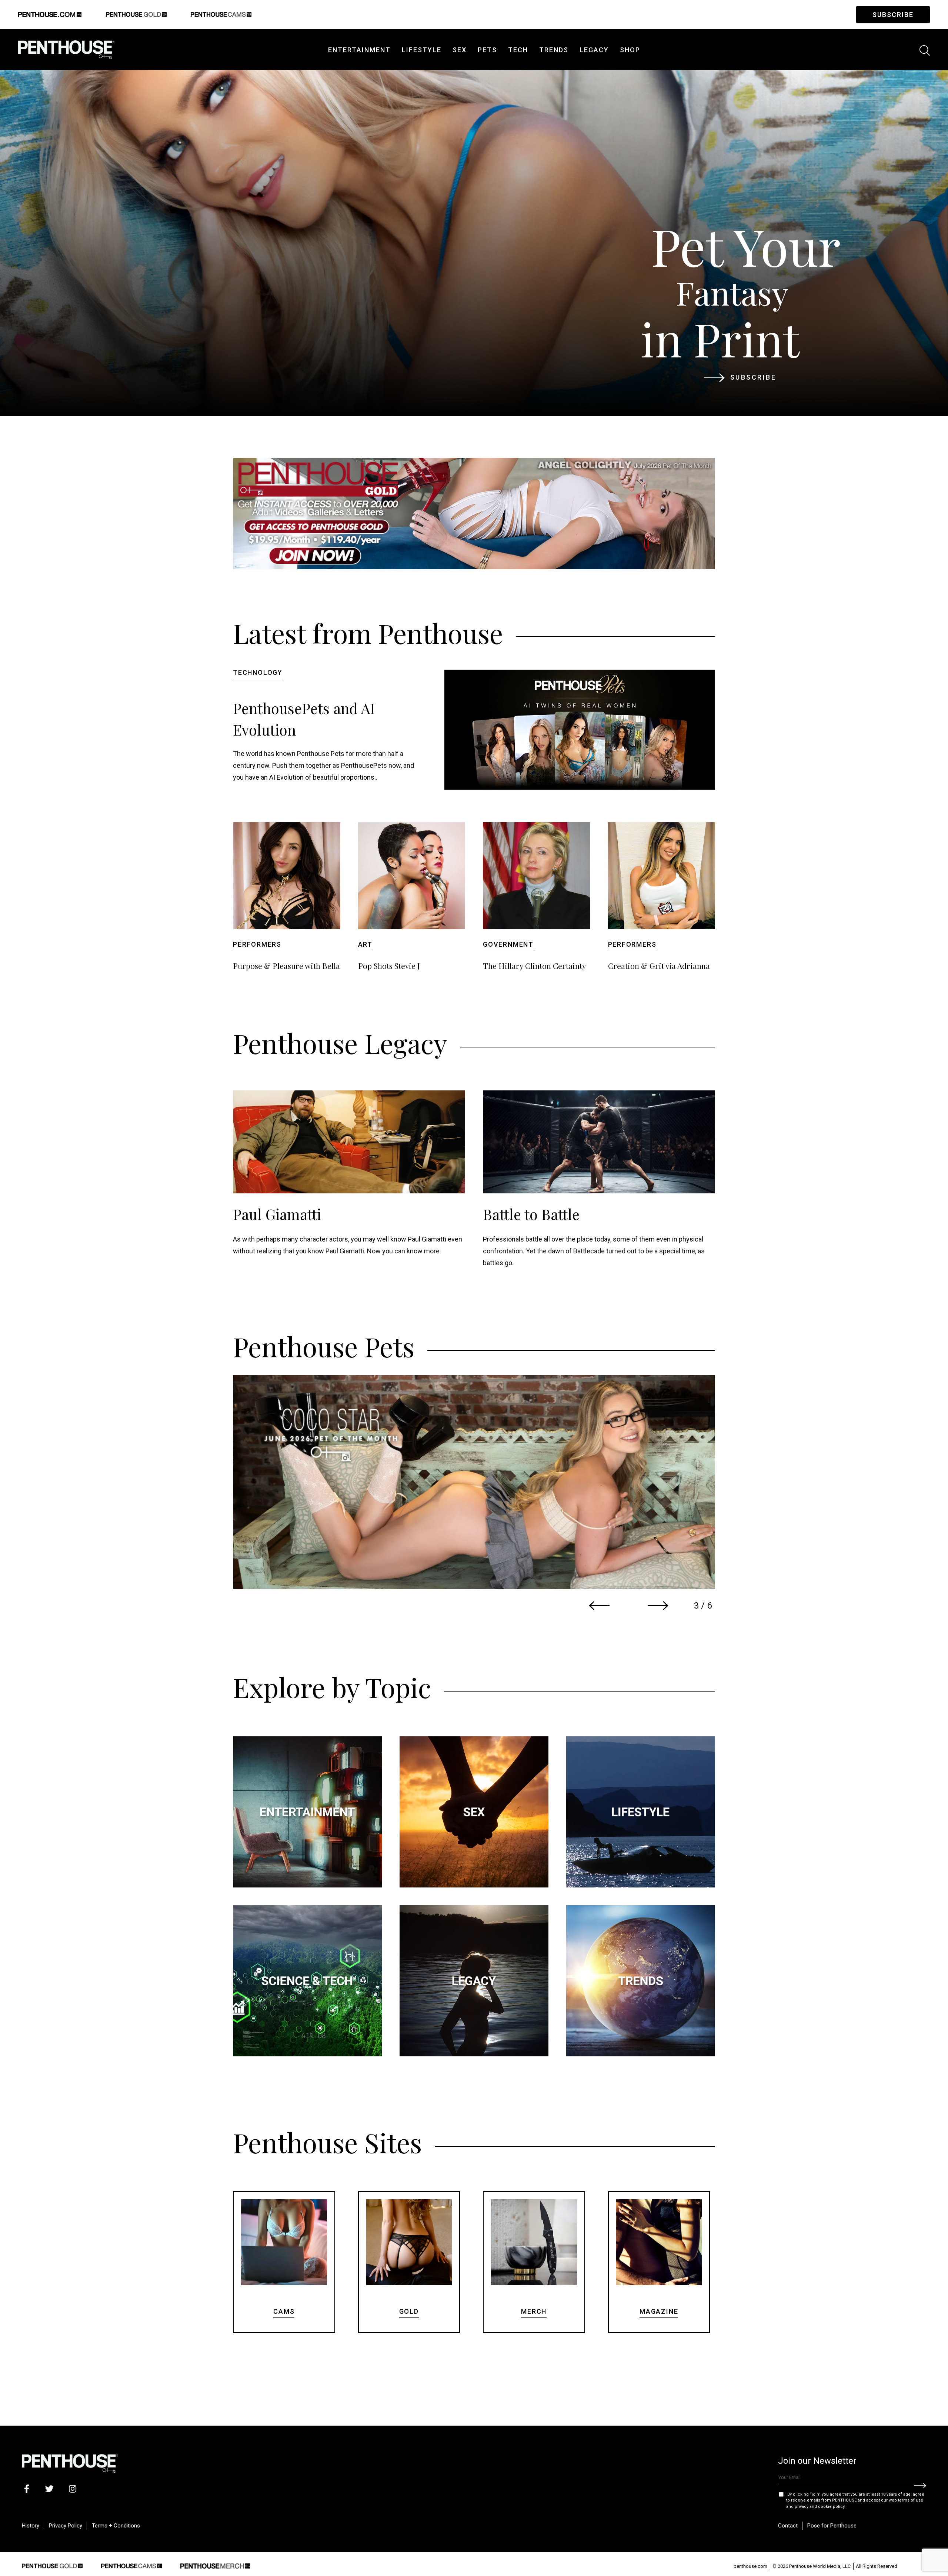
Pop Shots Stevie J (389, 966)
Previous (599, 1606)
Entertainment (359, 50)
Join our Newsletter (817, 2461)
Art (365, 944)
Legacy (594, 50)
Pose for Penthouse (832, 2526)
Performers (257, 944)
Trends (554, 50)
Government (508, 944)
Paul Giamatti (277, 1214)
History (31, 2526)
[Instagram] (72, 2488)
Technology (258, 672)
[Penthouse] (66, 48)
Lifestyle (422, 50)
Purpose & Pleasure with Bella (286, 966)
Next (658, 1606)
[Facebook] (26, 2488)
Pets (487, 50)
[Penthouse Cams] (131, 2565)
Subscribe (893, 15)
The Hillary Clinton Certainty (535, 966)
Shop (630, 50)
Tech (518, 50)
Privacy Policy (66, 2526)
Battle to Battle (531, 1214)
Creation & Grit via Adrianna (659, 966)
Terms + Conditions (116, 2526)
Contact (788, 2526)
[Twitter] (49, 2488)
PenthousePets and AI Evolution (304, 719)
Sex (460, 50)
